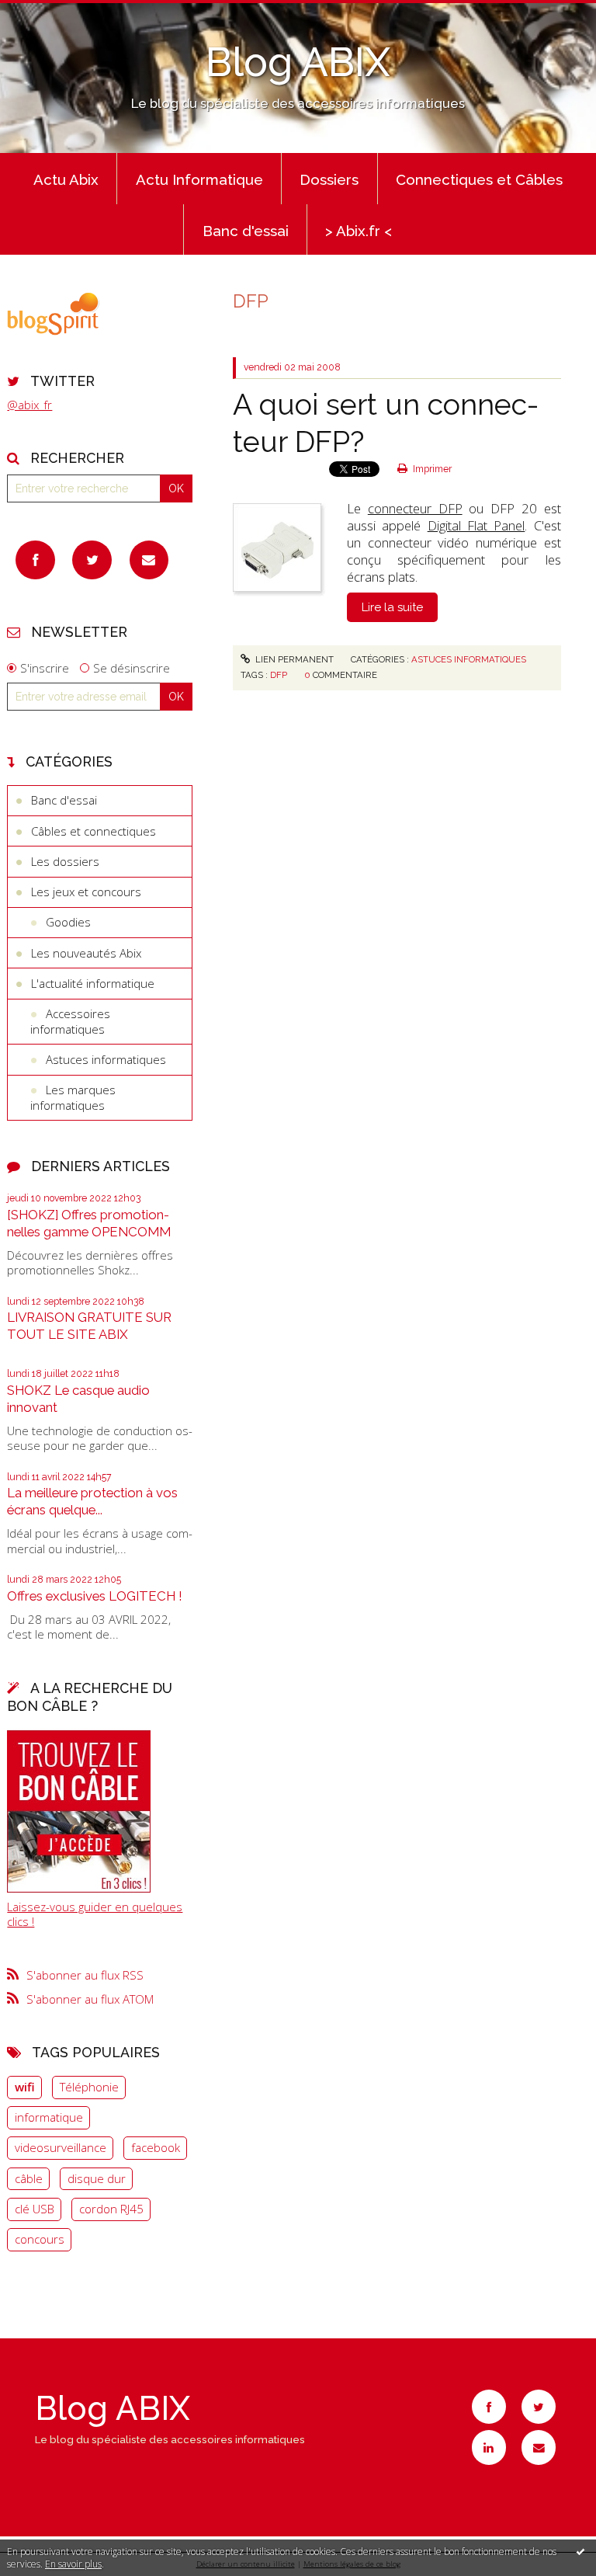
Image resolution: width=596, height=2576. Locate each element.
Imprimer (431, 469)
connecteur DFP (415, 508)
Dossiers (329, 179)
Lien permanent (293, 659)
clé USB (35, 2209)
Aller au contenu (50, 12)
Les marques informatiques (73, 1097)
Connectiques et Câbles (479, 179)
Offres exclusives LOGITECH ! (95, 1596)
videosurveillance (61, 2147)
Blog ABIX (298, 62)
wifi (25, 2087)
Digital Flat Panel (476, 525)
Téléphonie (89, 2087)
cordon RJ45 (111, 2209)
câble (29, 2178)
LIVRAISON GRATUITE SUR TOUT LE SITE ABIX (89, 1326)
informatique (49, 2117)
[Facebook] (35, 560)
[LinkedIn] (489, 2447)
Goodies (68, 922)
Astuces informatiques (106, 1059)
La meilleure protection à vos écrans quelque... (92, 1501)
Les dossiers (65, 861)
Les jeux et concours (86, 892)
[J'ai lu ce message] (580, 2551)
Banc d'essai (246, 231)
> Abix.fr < (359, 231)
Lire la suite (392, 607)
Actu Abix (66, 179)
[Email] (149, 560)
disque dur (97, 2178)
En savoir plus (73, 2564)
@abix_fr (29, 405)
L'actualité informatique (93, 983)
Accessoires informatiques (70, 1021)
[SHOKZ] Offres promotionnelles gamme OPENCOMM (89, 1223)
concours (40, 2239)
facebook (156, 2147)
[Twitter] (92, 560)
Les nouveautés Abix (86, 953)
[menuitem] (66, 179)
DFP (279, 675)
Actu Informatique (199, 179)
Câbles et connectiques (94, 831)
